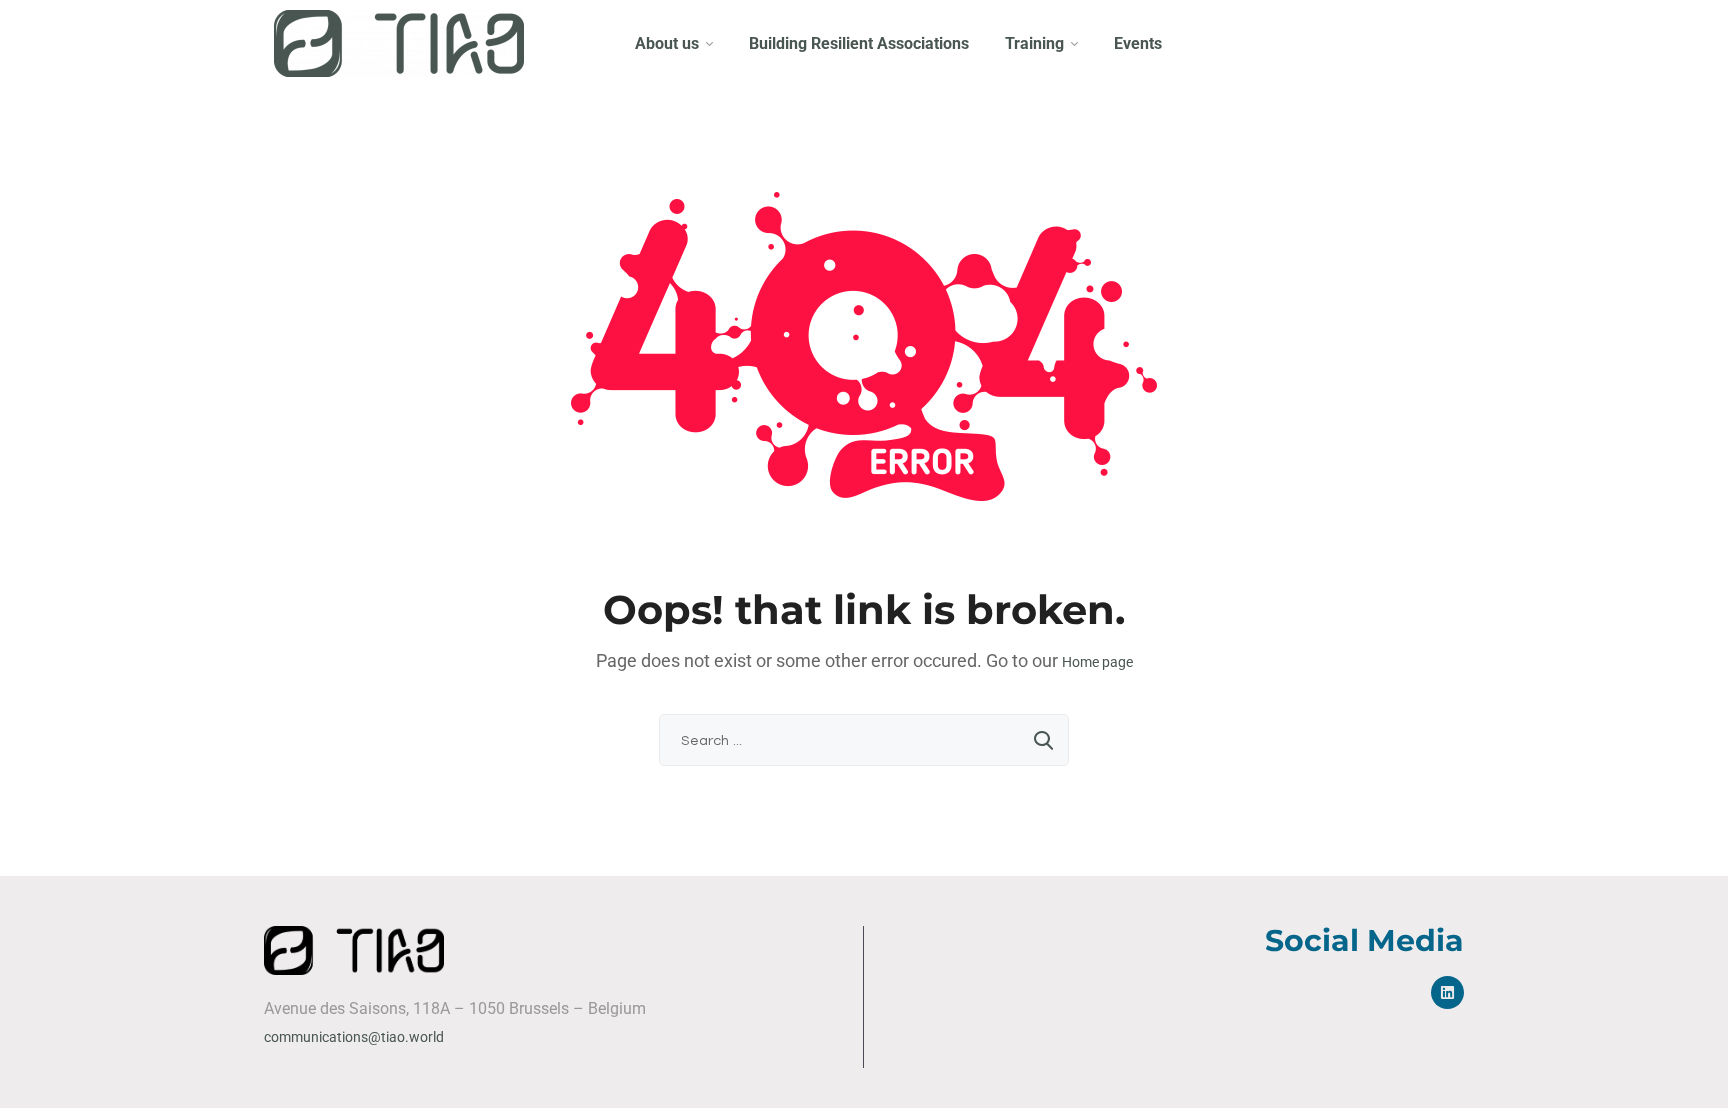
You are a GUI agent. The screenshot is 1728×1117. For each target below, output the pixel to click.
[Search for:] (864, 739)
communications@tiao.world (354, 1037)
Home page (1097, 662)
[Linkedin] (1447, 992)
